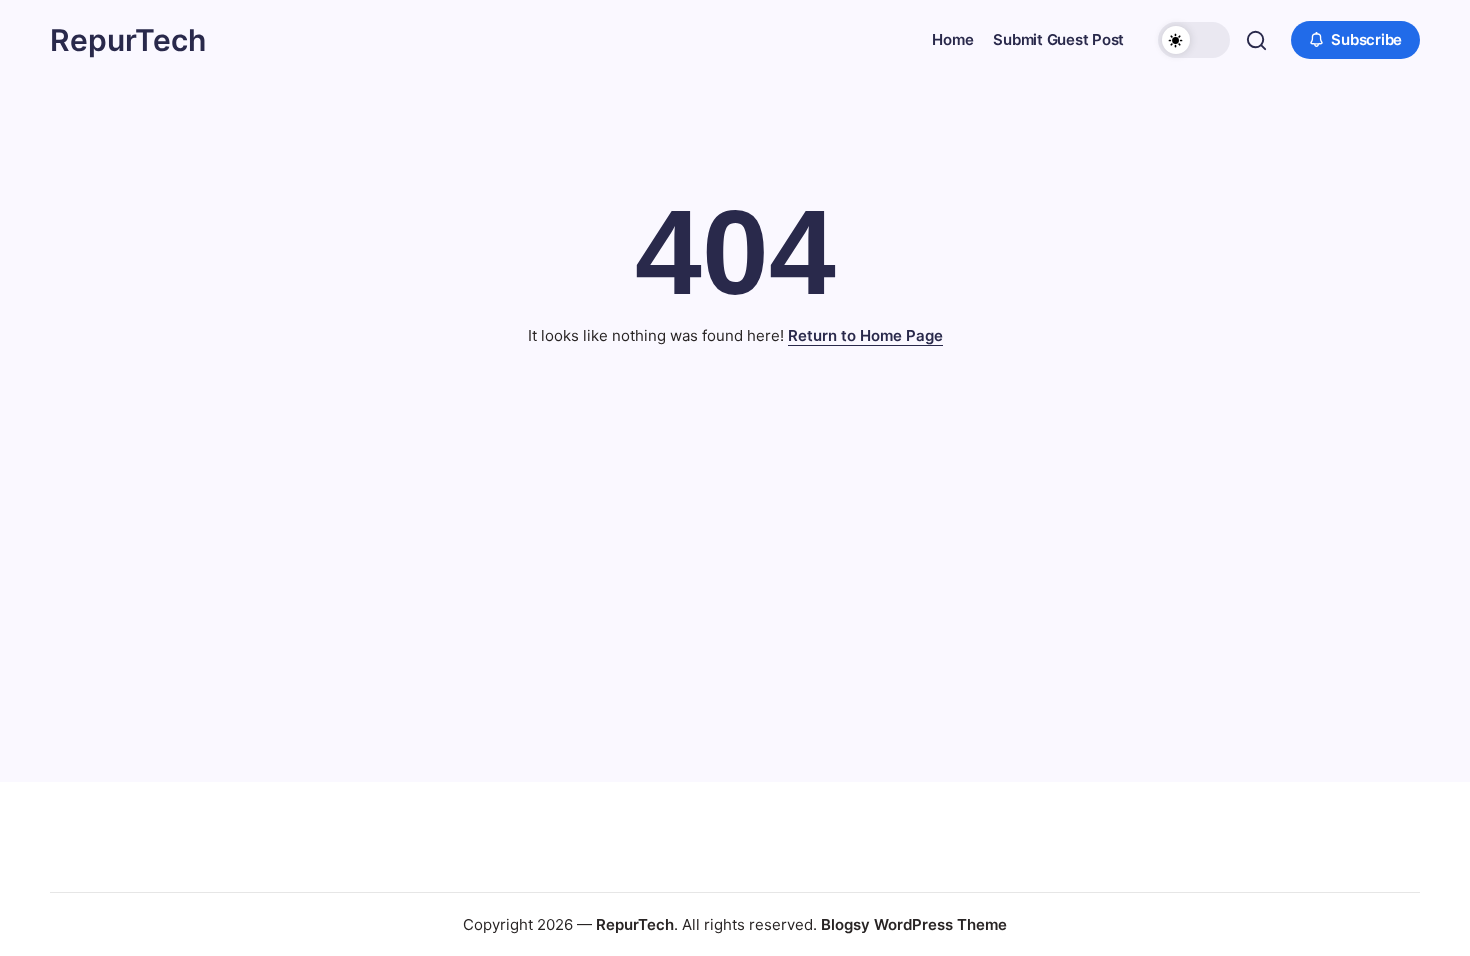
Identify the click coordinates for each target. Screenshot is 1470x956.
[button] (1194, 40)
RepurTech (128, 40)
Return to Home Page (865, 335)
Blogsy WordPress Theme (914, 924)
